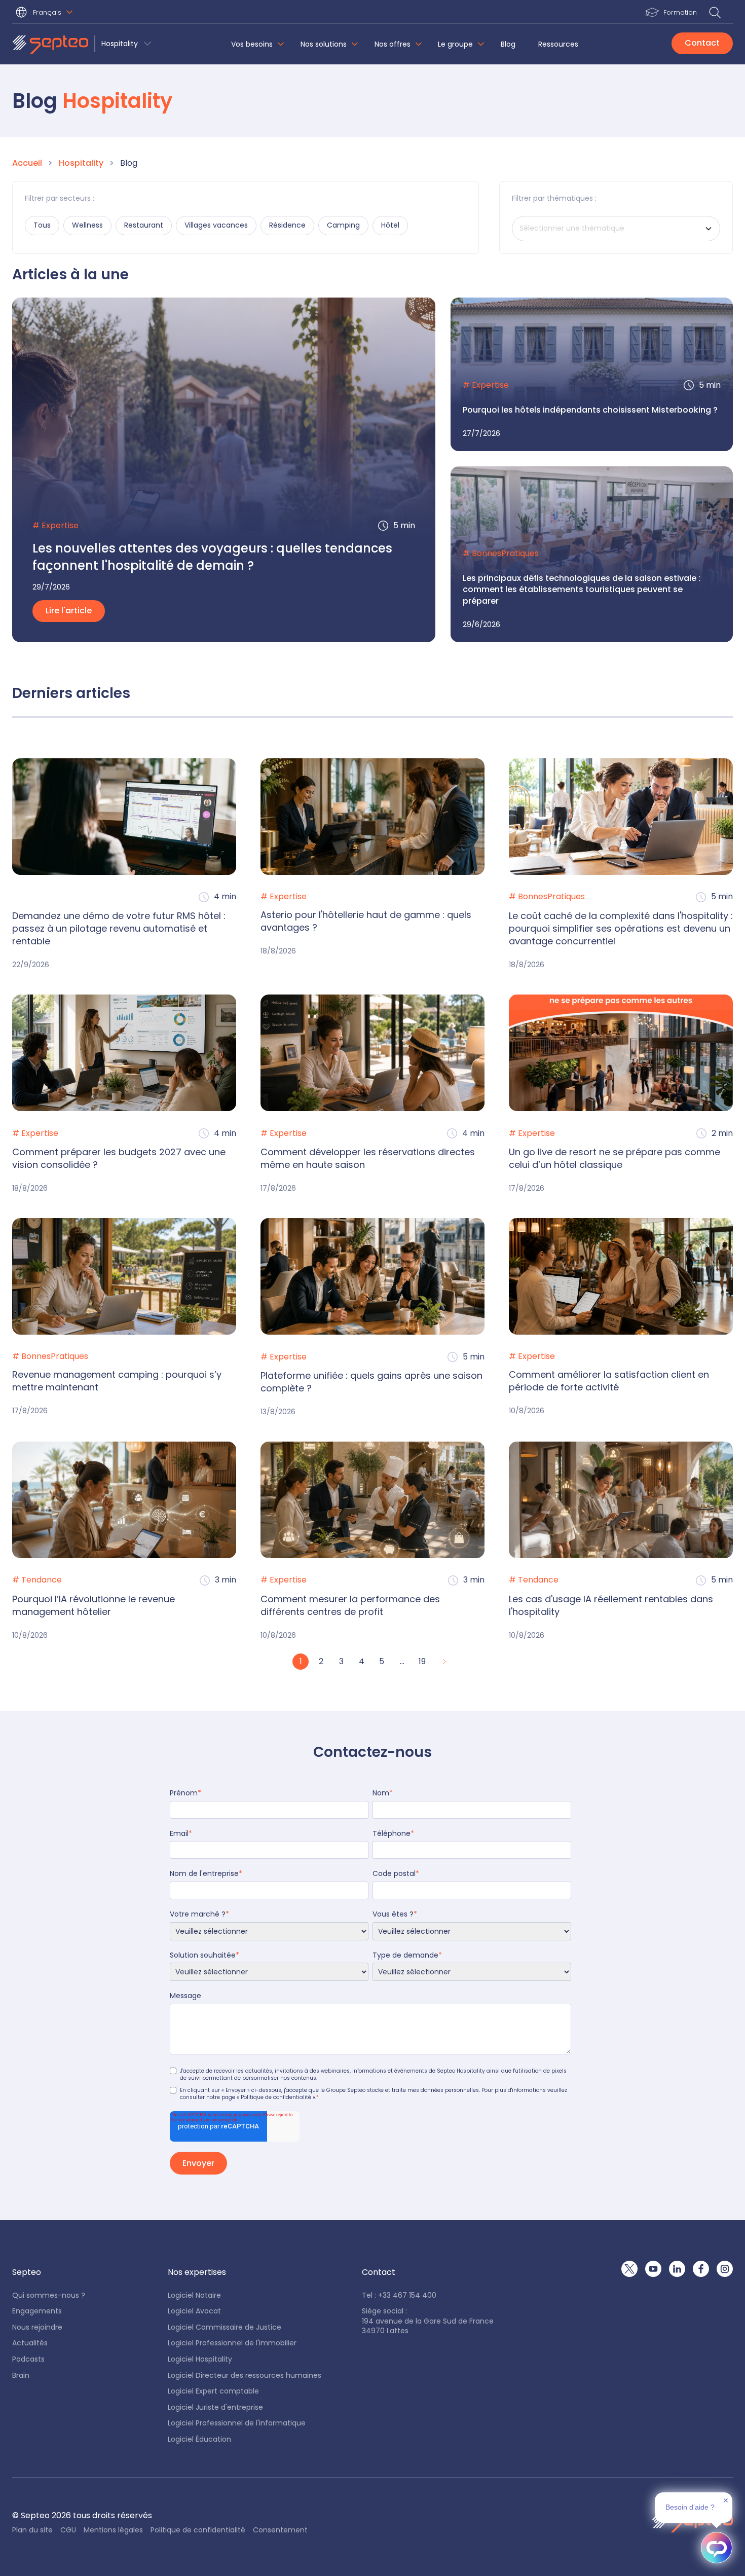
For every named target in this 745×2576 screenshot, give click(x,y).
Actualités (30, 2343)
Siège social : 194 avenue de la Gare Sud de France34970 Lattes (428, 2321)
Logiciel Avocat (194, 2311)
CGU (68, 2530)
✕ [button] (726, 2500)
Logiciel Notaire (194, 2295)
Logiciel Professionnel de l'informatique (237, 2423)
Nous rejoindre (37, 2327)
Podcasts (28, 2359)
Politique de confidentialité (198, 2530)
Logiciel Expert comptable (213, 2391)
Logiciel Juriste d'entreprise (215, 2407)
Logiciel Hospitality (200, 2359)
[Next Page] (443, 1662)
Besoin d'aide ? (690, 2507)
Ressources (558, 44)
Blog (508, 44)
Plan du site (32, 2530)
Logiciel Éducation (199, 2439)
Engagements (37, 2311)
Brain (21, 2376)
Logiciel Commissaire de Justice (225, 2327)
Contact (702, 43)
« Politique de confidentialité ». (276, 2097)
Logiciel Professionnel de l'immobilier (232, 2343)
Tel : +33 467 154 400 (399, 2295)
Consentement (280, 2530)
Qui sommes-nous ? (49, 2295)
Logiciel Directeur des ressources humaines (245, 2376)
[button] (46, 13)
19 (422, 1661)
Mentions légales (113, 2530)
